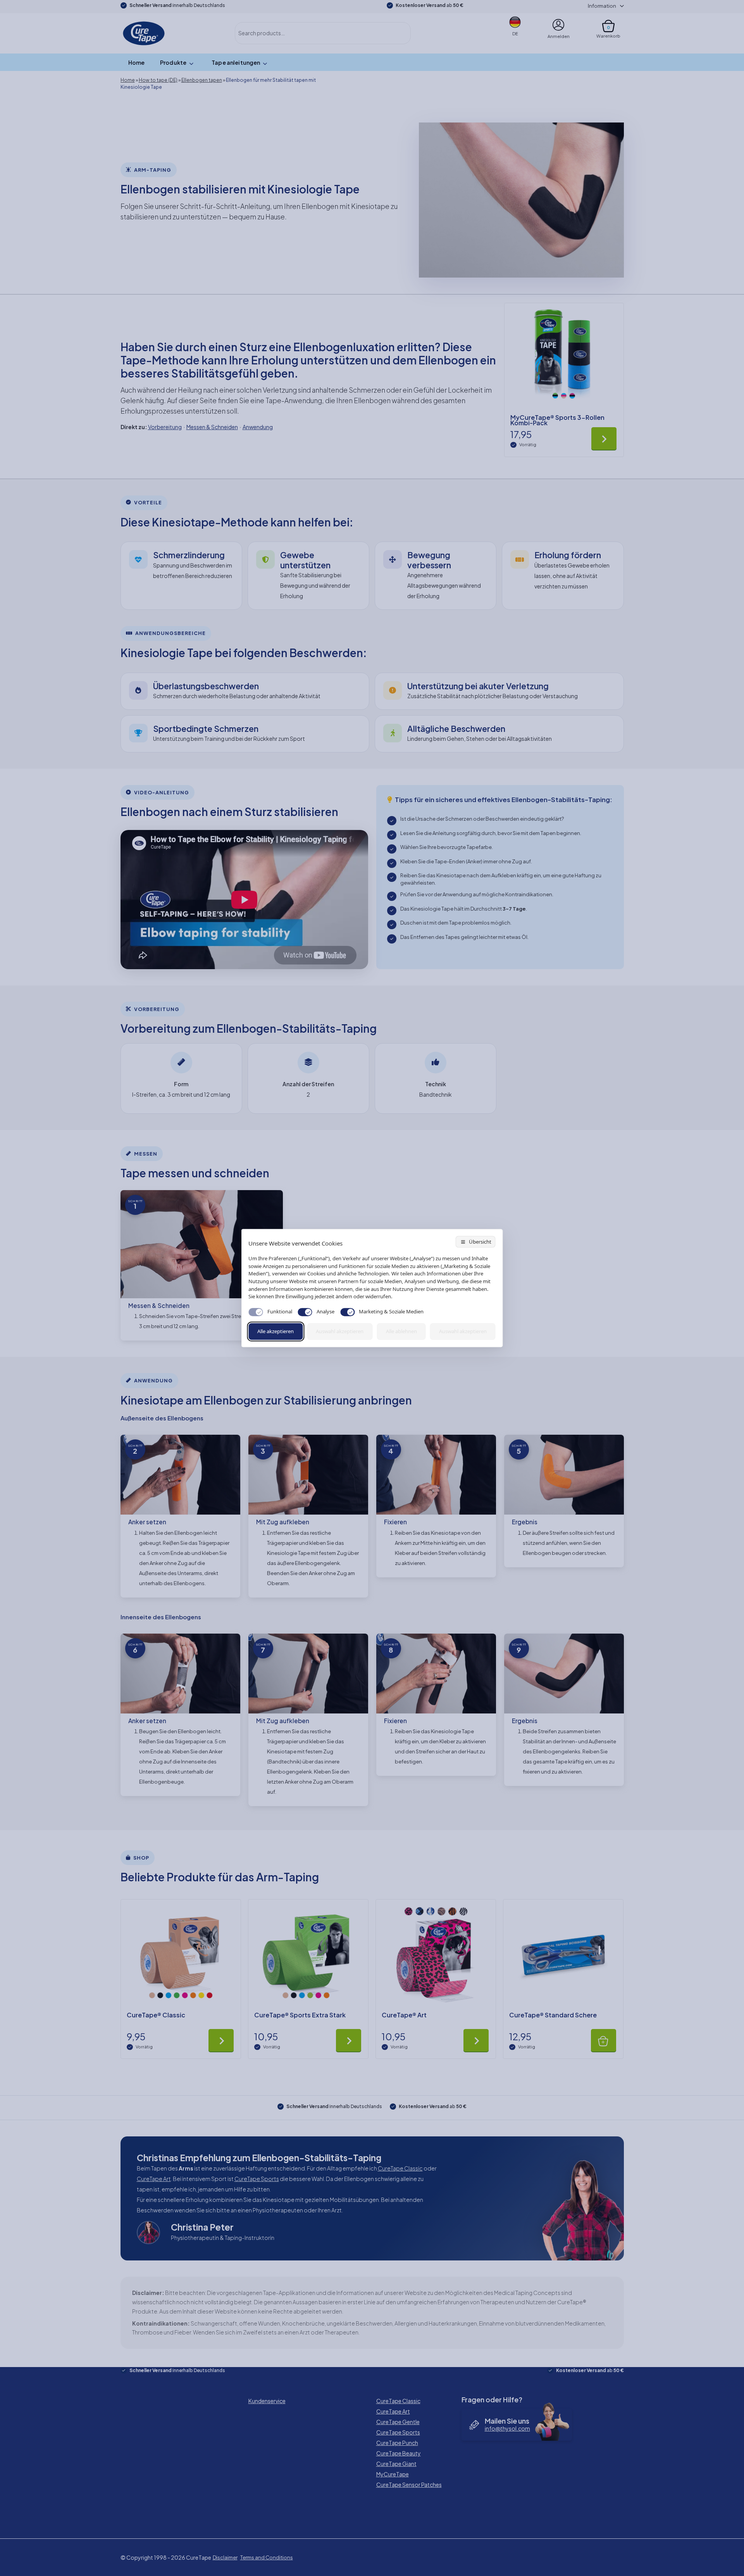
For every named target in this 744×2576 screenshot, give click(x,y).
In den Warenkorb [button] (604, 2040)
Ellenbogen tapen (202, 80)
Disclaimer (225, 2557)
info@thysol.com (507, 2428)
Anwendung (258, 427)
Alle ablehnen (401, 1331)
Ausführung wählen (604, 438)
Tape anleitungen (236, 62)
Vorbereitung (165, 427)
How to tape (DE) (158, 80)
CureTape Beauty (399, 2453)
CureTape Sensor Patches (409, 2485)
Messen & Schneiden (212, 427)
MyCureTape (393, 2474)
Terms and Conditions (267, 2557)
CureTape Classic (400, 2168)
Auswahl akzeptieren (340, 1331)
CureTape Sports (257, 2179)
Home (137, 62)
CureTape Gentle (398, 2422)
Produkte (173, 62)
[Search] (396, 33)
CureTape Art (154, 2179)
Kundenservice (267, 2401)
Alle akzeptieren (276, 1331)
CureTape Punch (397, 2443)
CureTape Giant (396, 2464)
